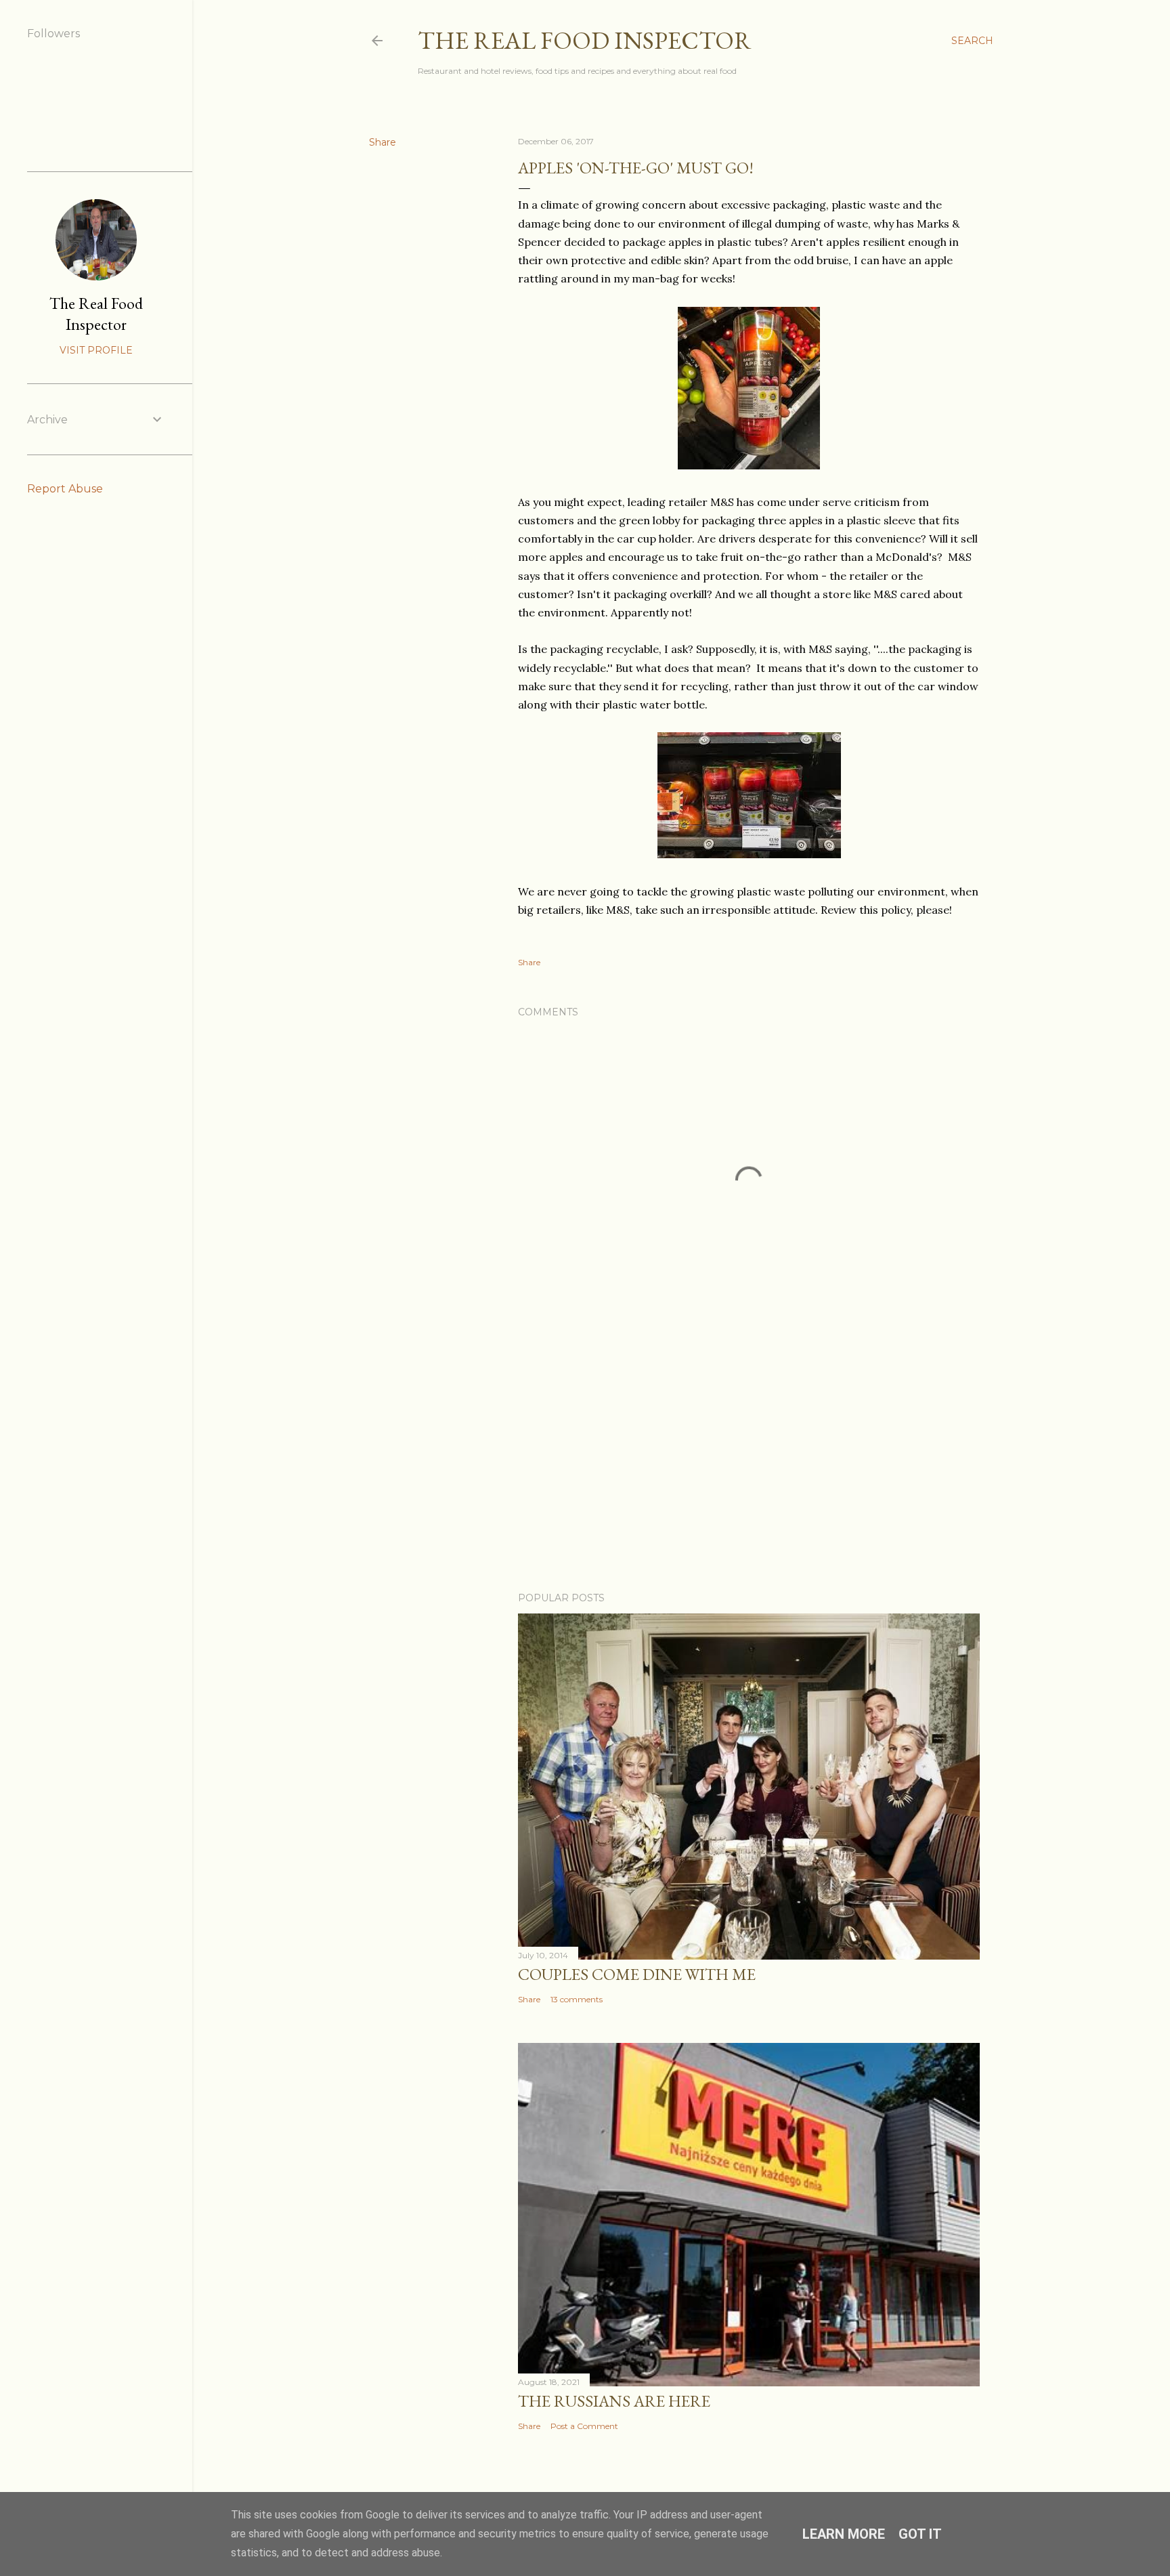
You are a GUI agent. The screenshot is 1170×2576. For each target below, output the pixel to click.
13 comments (577, 1999)
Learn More (844, 2534)
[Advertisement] (749, 1463)
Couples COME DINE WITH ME (637, 1974)
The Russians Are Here (614, 2401)
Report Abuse (65, 489)
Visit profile (96, 350)
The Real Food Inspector (585, 40)
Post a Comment (584, 2426)
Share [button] (383, 142)
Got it (920, 2534)
